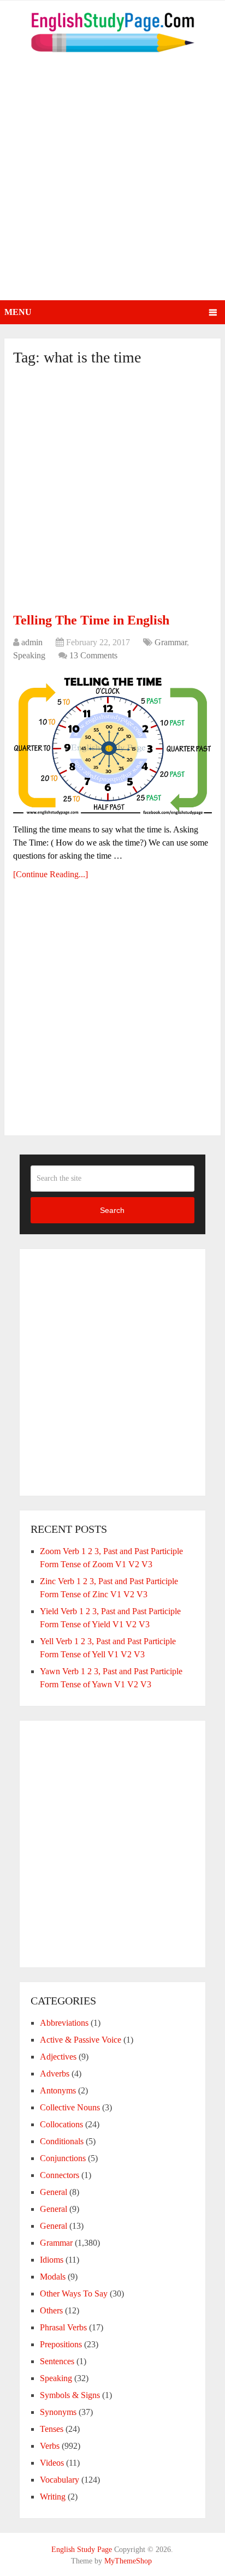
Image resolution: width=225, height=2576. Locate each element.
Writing (53, 2497)
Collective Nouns (70, 2107)
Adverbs (55, 2074)
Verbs (50, 2446)
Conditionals (62, 2141)
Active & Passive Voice (81, 2040)
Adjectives (58, 2057)
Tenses (52, 2429)
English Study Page (82, 2550)
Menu (18, 312)
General (54, 2192)
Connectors (60, 2175)
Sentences (57, 2361)
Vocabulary (60, 2480)
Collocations (61, 2124)
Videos (52, 2463)
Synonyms (58, 2412)
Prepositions (61, 2344)
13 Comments (93, 655)
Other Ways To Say (74, 2294)
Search (112, 1210)
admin (32, 642)
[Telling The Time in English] (112, 744)
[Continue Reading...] (51, 874)
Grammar (171, 642)
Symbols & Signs (70, 2395)
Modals (53, 2277)
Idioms (52, 2260)
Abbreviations (64, 2023)
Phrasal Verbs (63, 2327)
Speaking (29, 655)
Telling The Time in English (91, 620)
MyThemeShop (128, 2561)
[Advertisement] (112, 182)
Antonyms (58, 2090)
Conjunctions (63, 2158)
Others (51, 2310)
